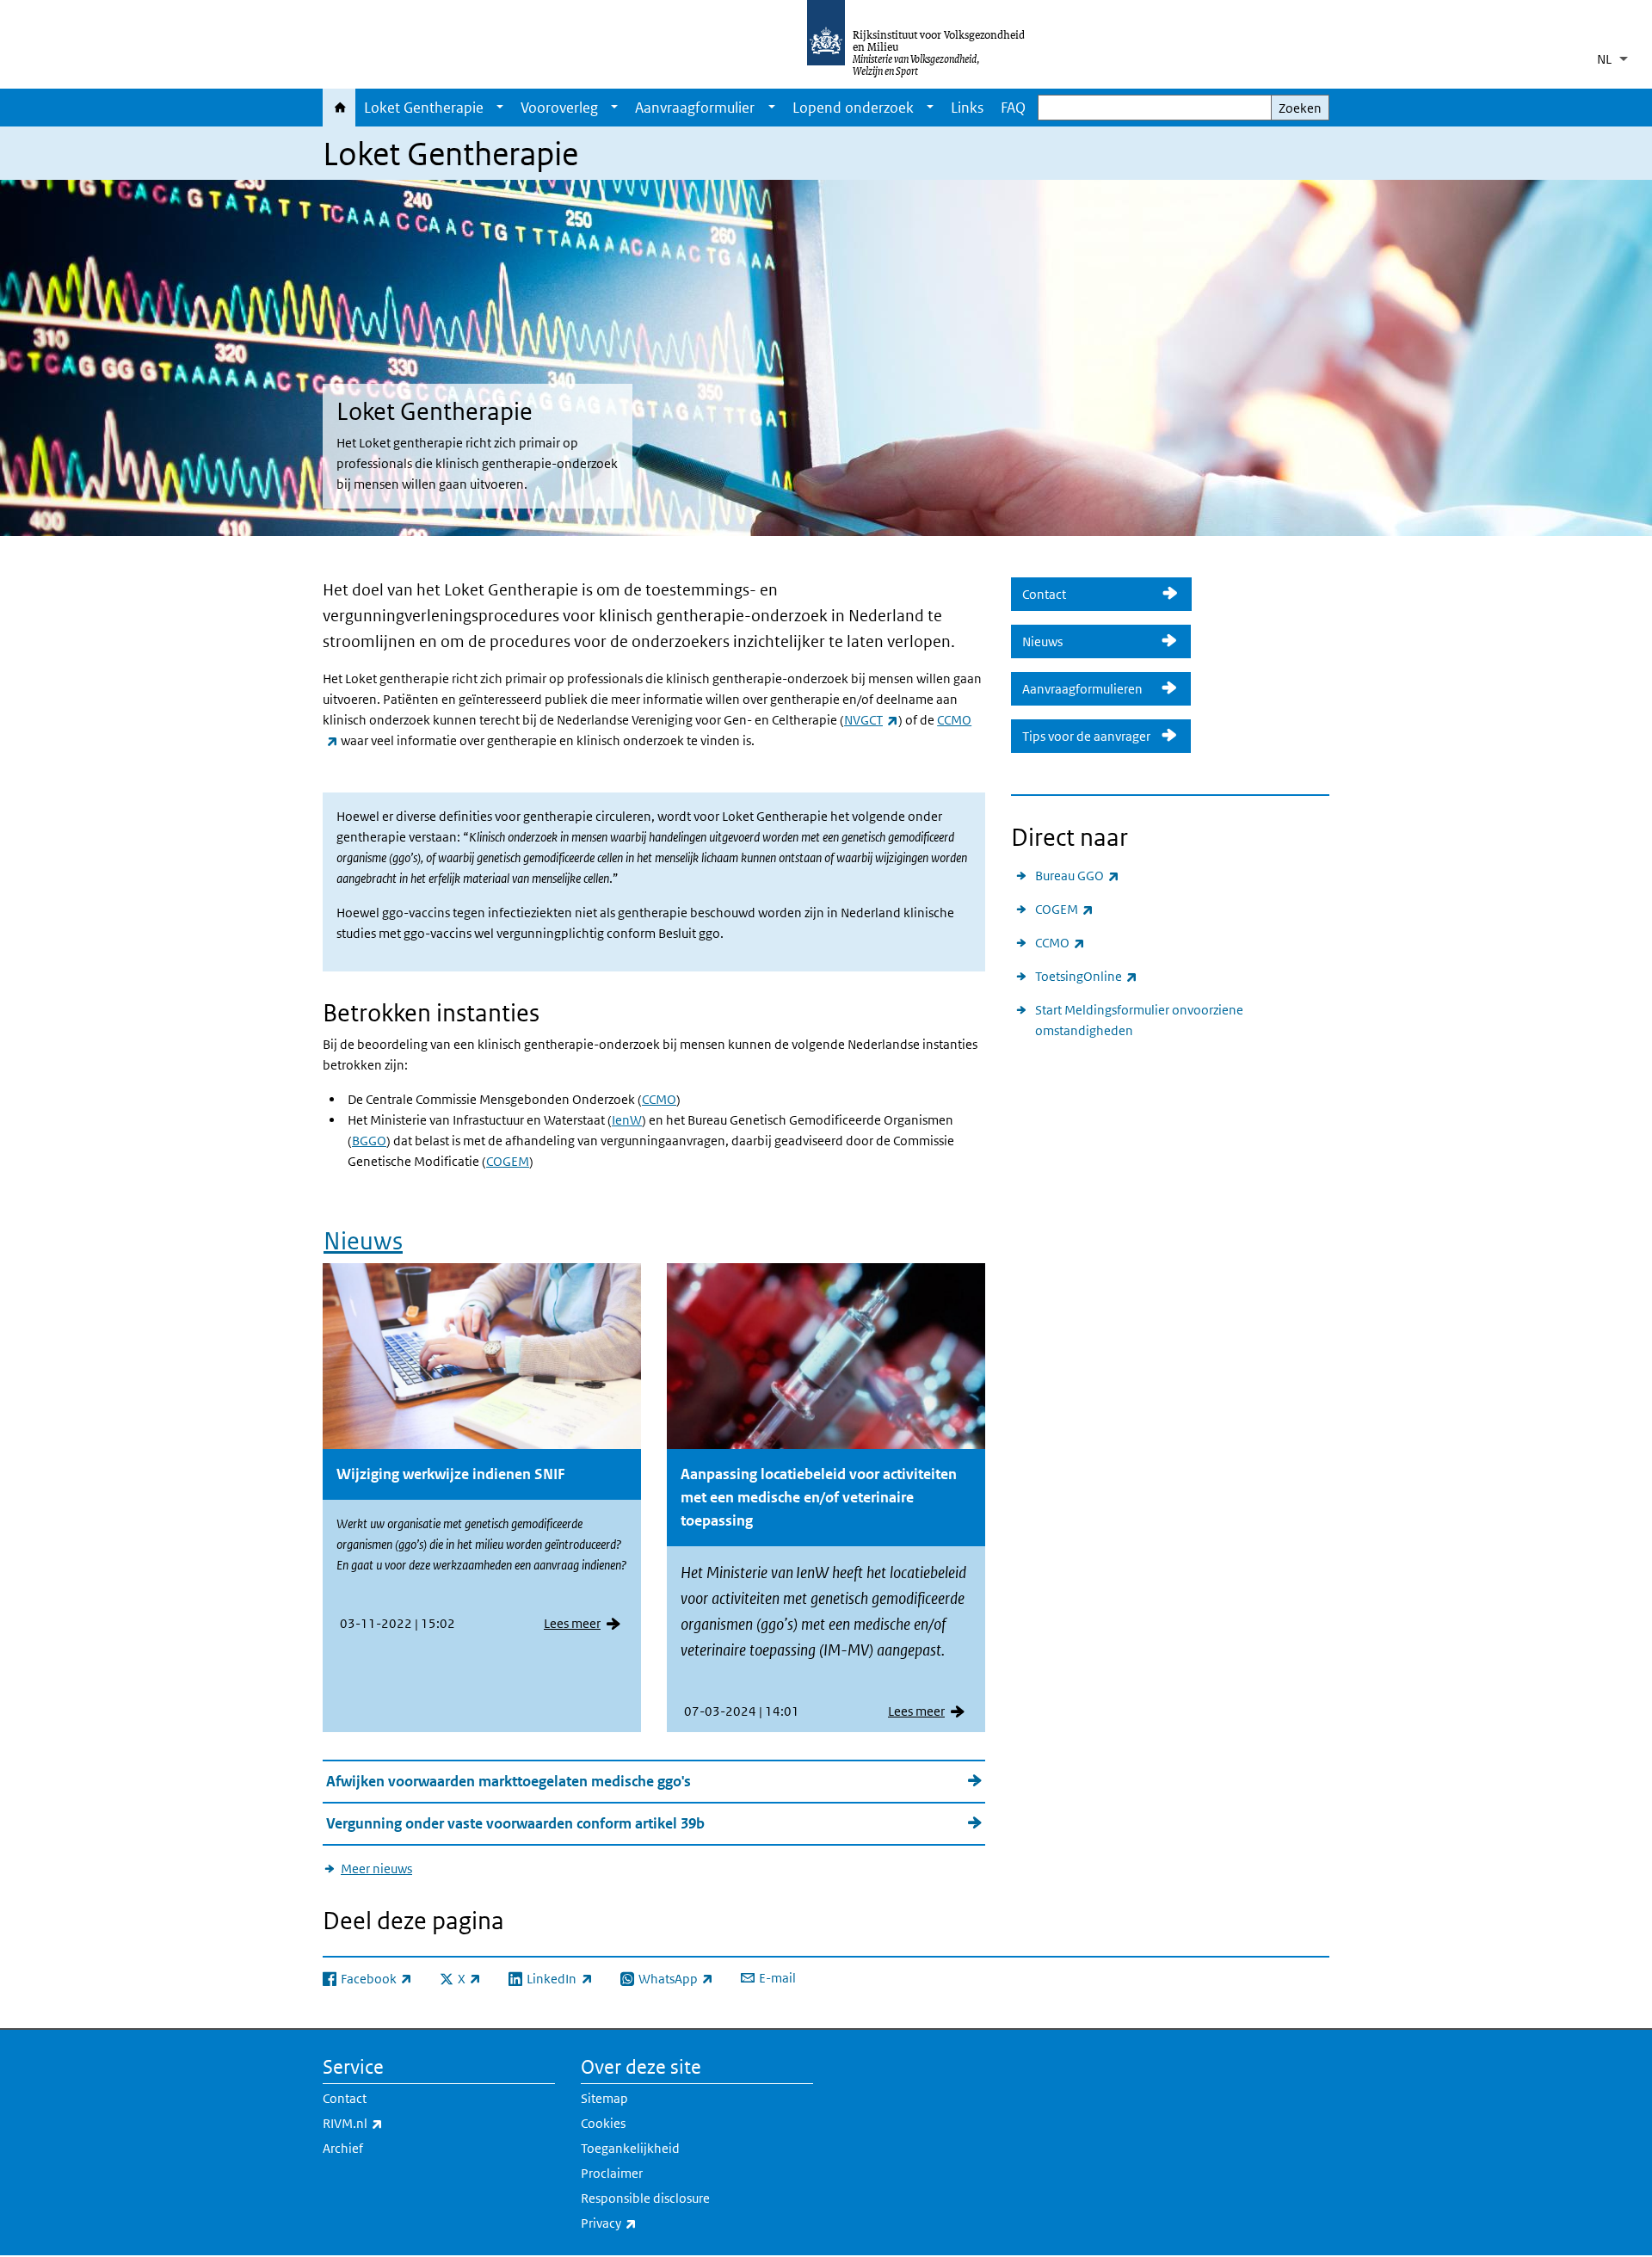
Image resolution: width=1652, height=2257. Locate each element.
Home (339, 108)
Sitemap (604, 2098)
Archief (343, 2148)
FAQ (1013, 108)
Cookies (603, 2123)
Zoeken (1300, 108)
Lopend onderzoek (853, 108)
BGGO (369, 1141)
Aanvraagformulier (695, 108)
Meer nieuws (376, 1868)
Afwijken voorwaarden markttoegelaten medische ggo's (509, 1781)
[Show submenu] (500, 108)
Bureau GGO (1077, 875)
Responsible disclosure (645, 2198)
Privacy (647, 2223)
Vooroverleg (559, 108)
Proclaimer (612, 2173)
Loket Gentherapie (424, 108)
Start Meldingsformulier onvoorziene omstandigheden (1139, 1020)
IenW (627, 1120)
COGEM (508, 1161)
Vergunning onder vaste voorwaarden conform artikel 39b (515, 1823)
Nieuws (363, 1241)
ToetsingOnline (1086, 976)
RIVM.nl (391, 2123)
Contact (1087, 594)
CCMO (659, 1099)
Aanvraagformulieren (1086, 689)
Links (967, 108)
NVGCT (871, 720)
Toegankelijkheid (630, 2148)
